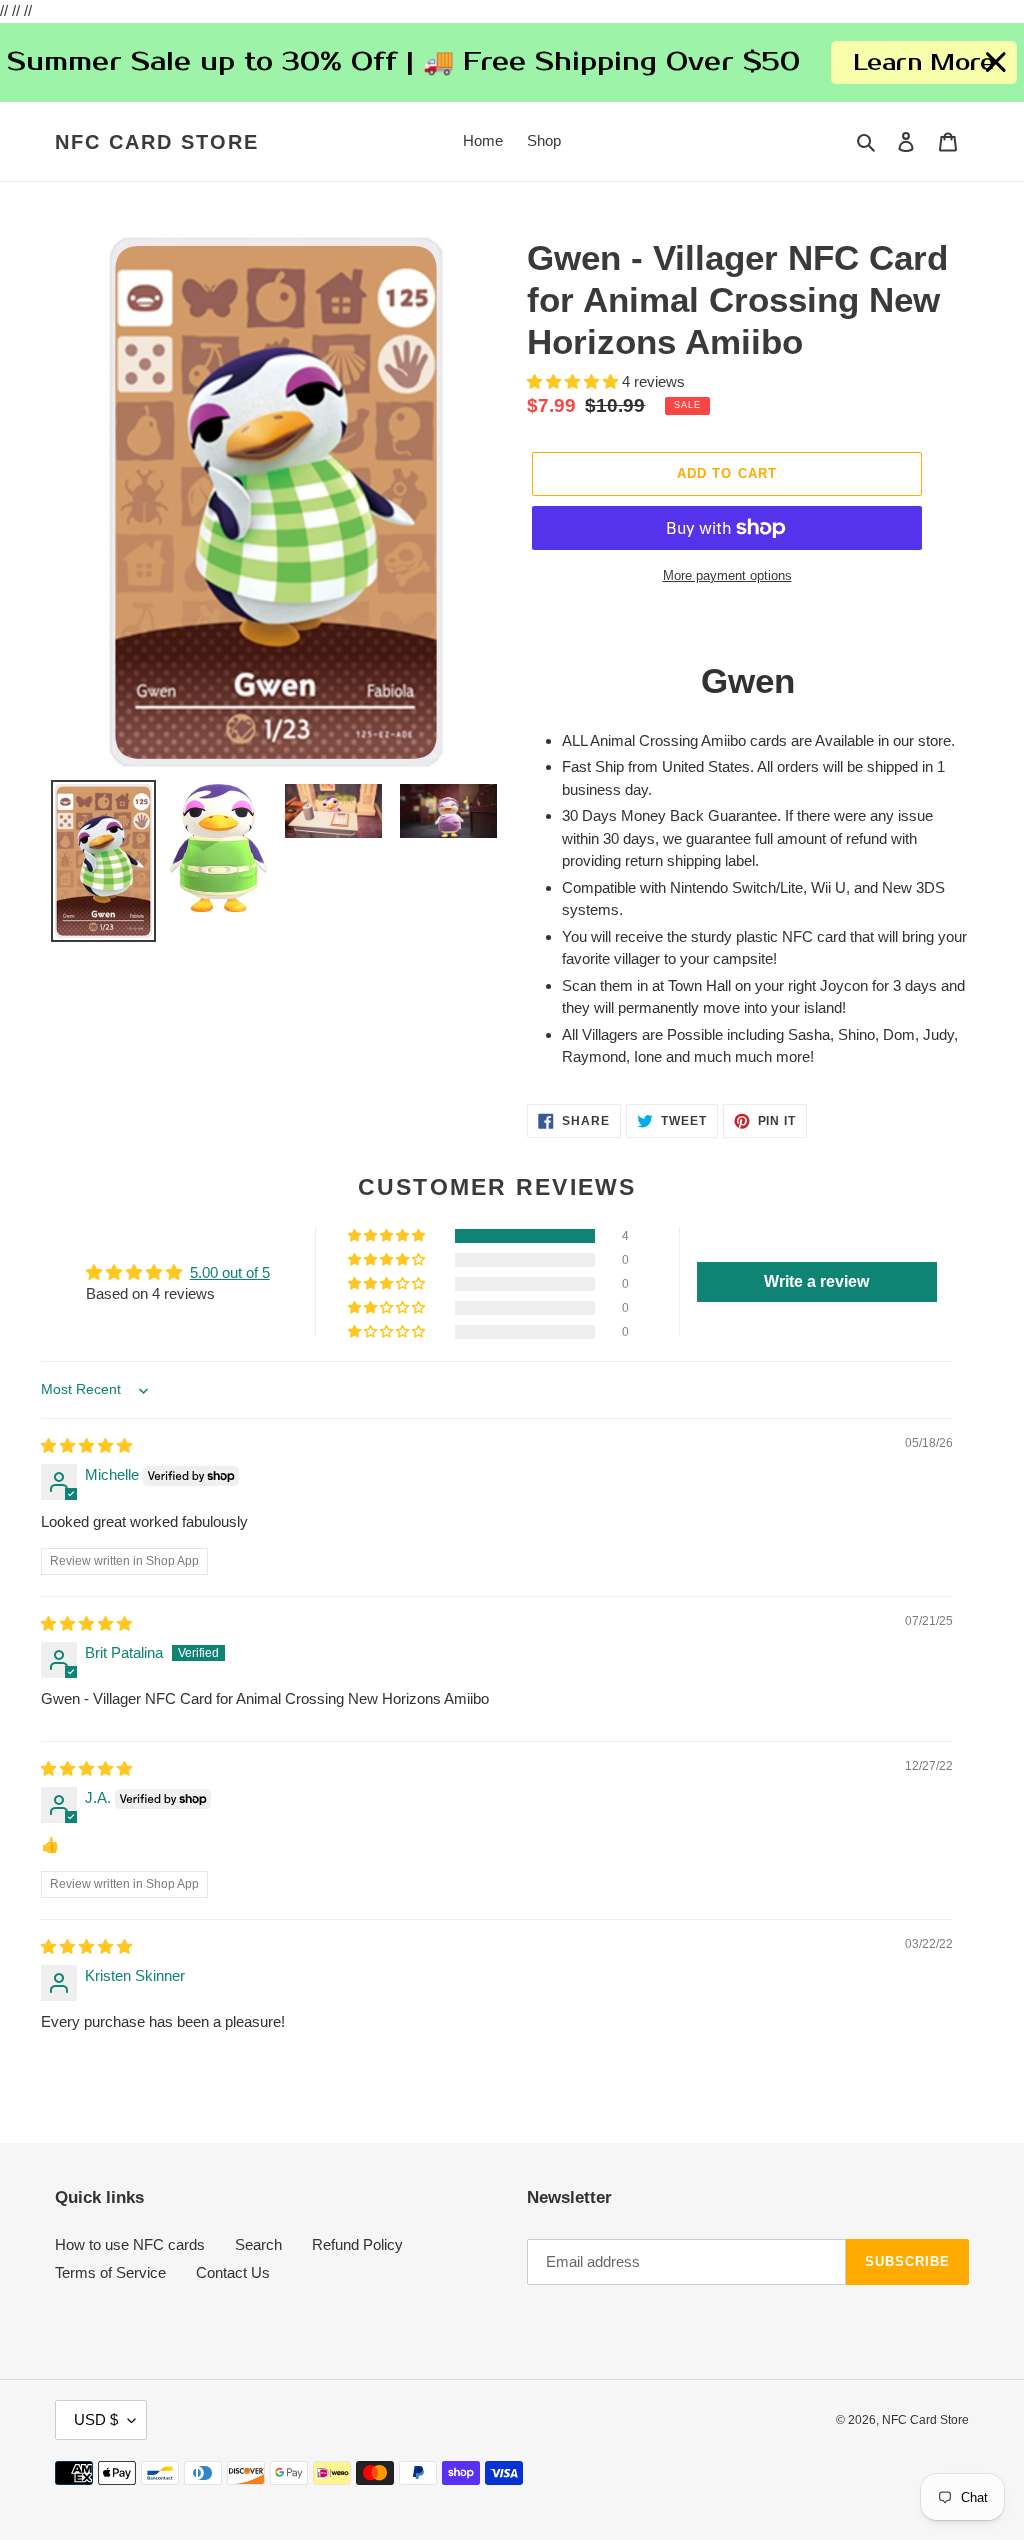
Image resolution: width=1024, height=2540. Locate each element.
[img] (86, 1445)
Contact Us (233, 2272)
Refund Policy (357, 2244)
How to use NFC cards (130, 2244)
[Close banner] (996, 63)
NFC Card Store (157, 142)
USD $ (96, 2419)
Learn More (924, 62)
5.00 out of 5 (230, 1272)
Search (258, 2244)
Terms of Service (110, 2272)
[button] (574, 381)
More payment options (727, 575)
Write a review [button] (816, 1281)
